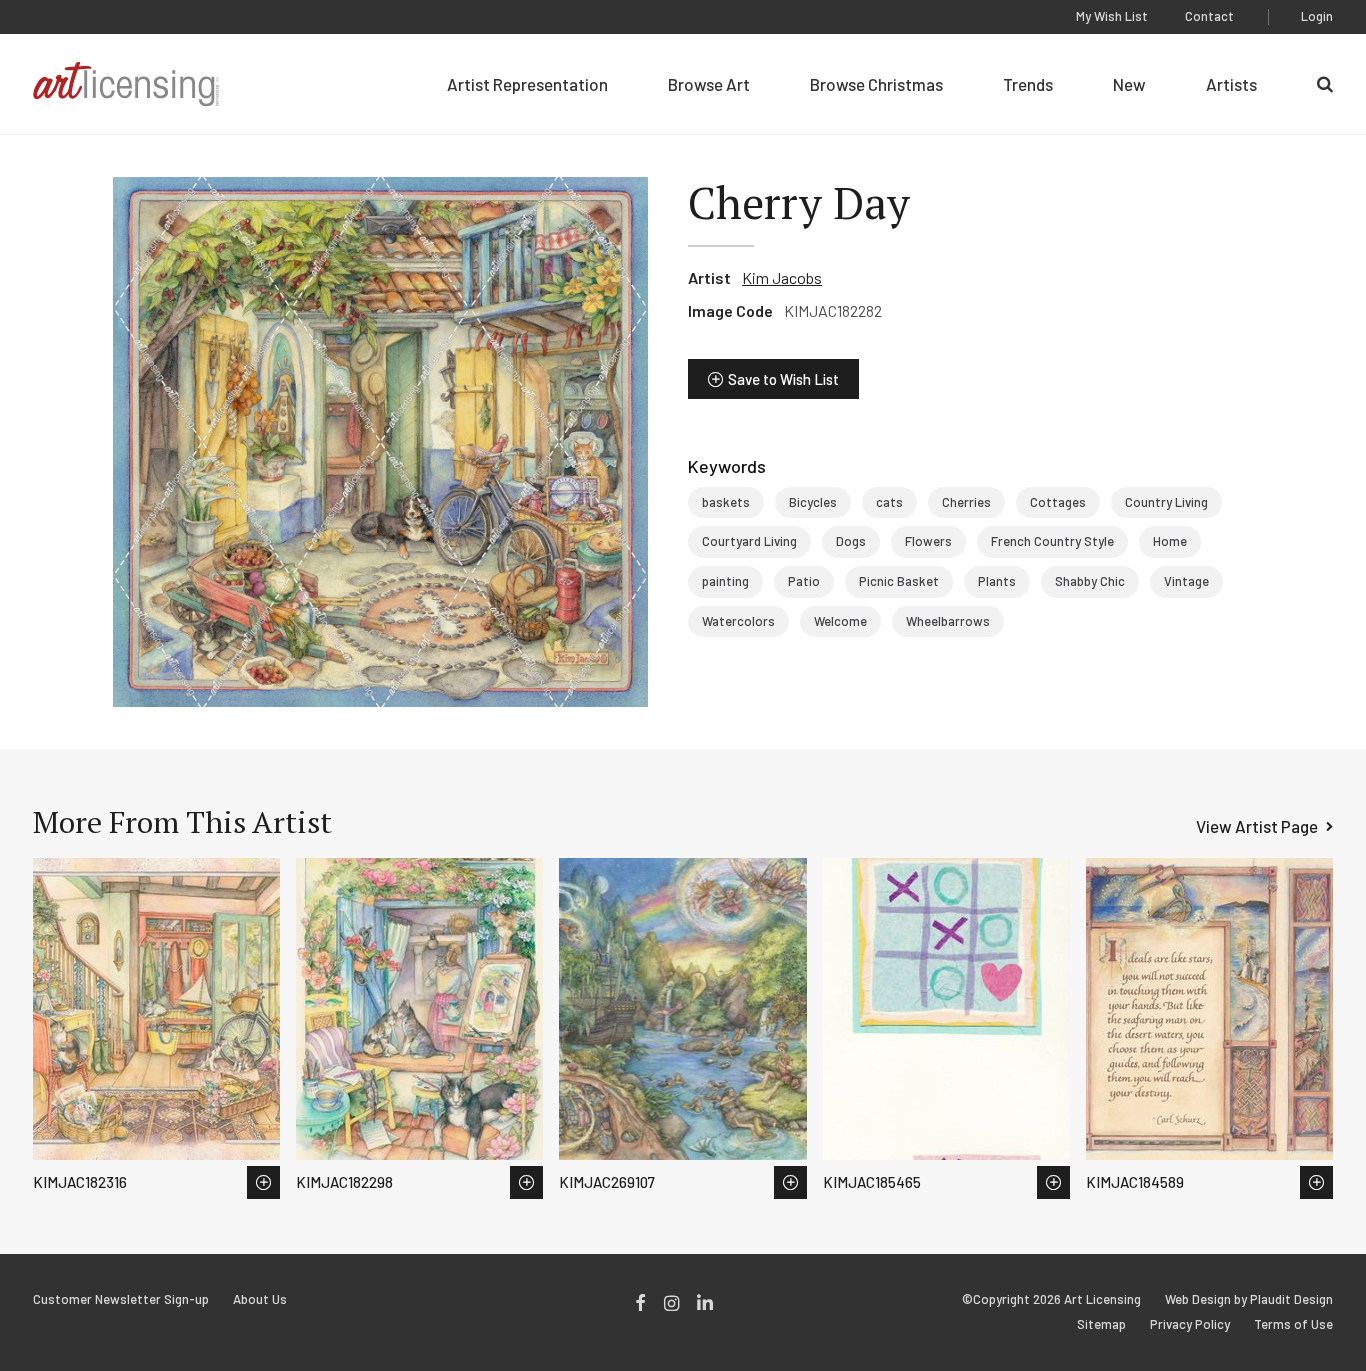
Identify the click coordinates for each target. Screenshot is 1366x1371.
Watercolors (738, 621)
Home (1170, 541)
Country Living (1166, 502)
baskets (726, 502)
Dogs (851, 541)
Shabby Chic (1090, 581)
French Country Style (1052, 541)
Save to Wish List (783, 379)
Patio (804, 581)
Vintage (1186, 581)
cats (889, 502)
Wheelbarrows (948, 621)
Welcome (840, 621)
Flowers (928, 541)
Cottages (1058, 502)
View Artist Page (1257, 826)
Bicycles (813, 502)
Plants (997, 581)
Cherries (966, 502)
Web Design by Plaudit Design (1249, 1299)
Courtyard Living (749, 541)
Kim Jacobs (782, 277)
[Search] (1325, 84)
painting (725, 581)
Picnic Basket (899, 581)
